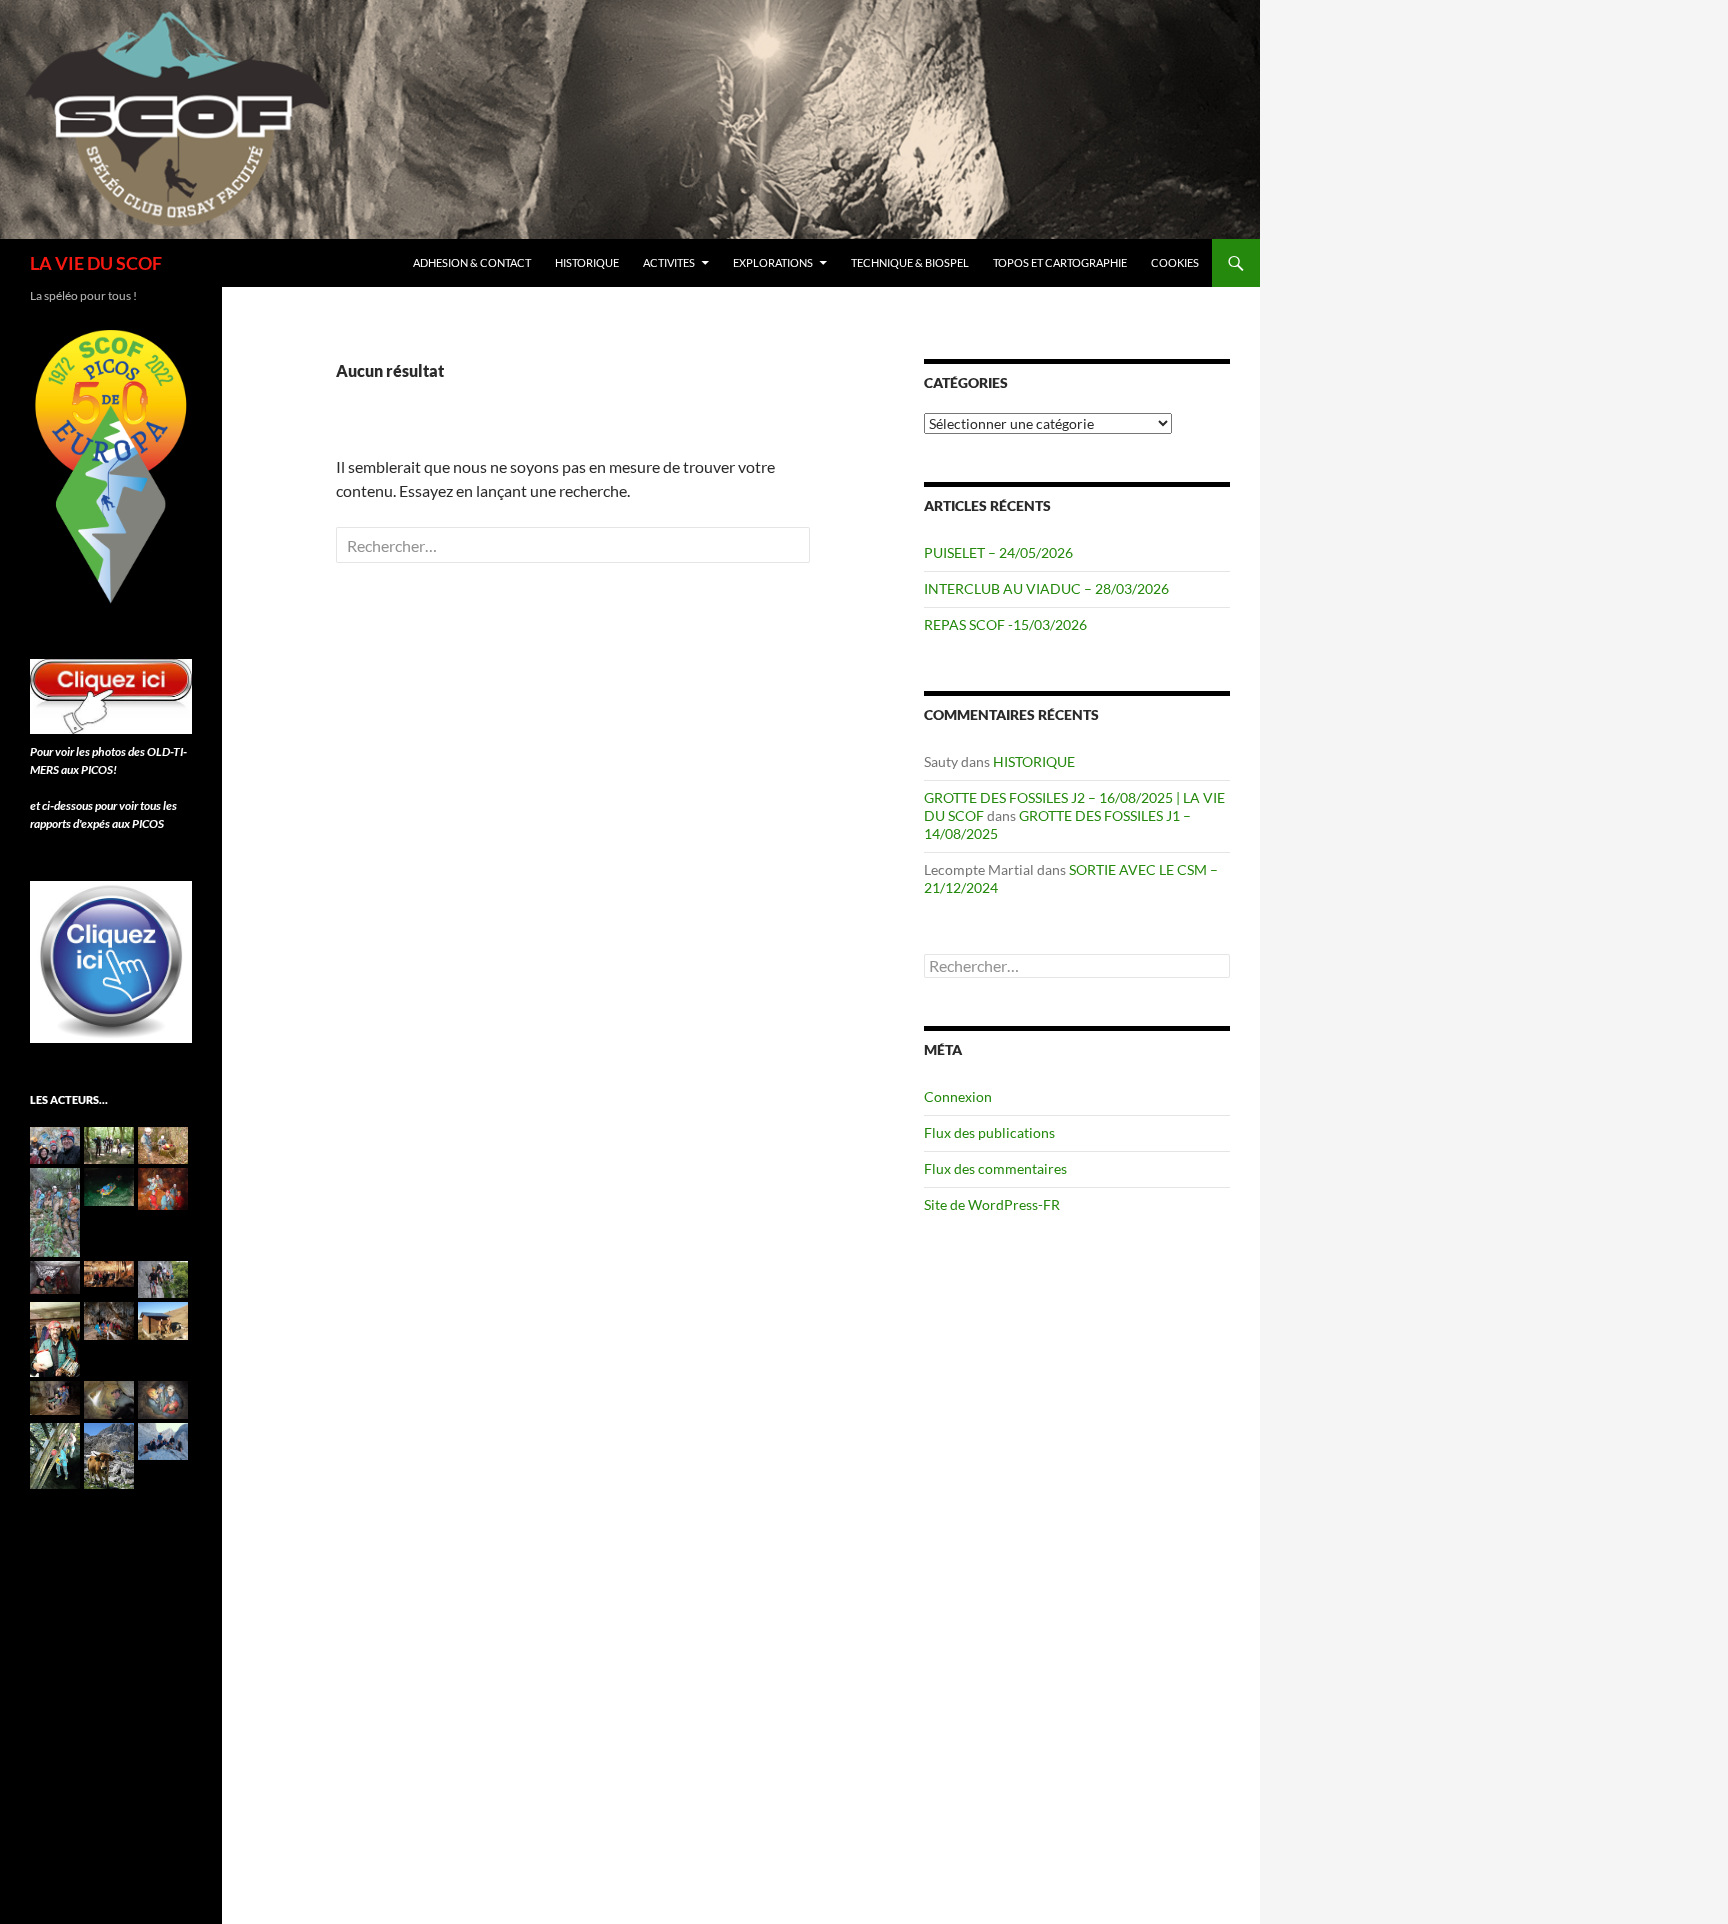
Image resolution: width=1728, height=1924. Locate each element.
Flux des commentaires (995, 1168)
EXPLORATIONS (773, 262)
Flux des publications (989, 1132)
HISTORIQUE (587, 262)
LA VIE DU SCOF (96, 263)
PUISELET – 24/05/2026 (998, 552)
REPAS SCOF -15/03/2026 (1005, 624)
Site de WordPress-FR (992, 1204)
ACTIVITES (669, 262)
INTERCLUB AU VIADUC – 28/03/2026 (1046, 588)
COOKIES (1175, 262)
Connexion (958, 1096)
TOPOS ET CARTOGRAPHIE (1060, 262)
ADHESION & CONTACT (472, 262)
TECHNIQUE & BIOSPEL (910, 262)
